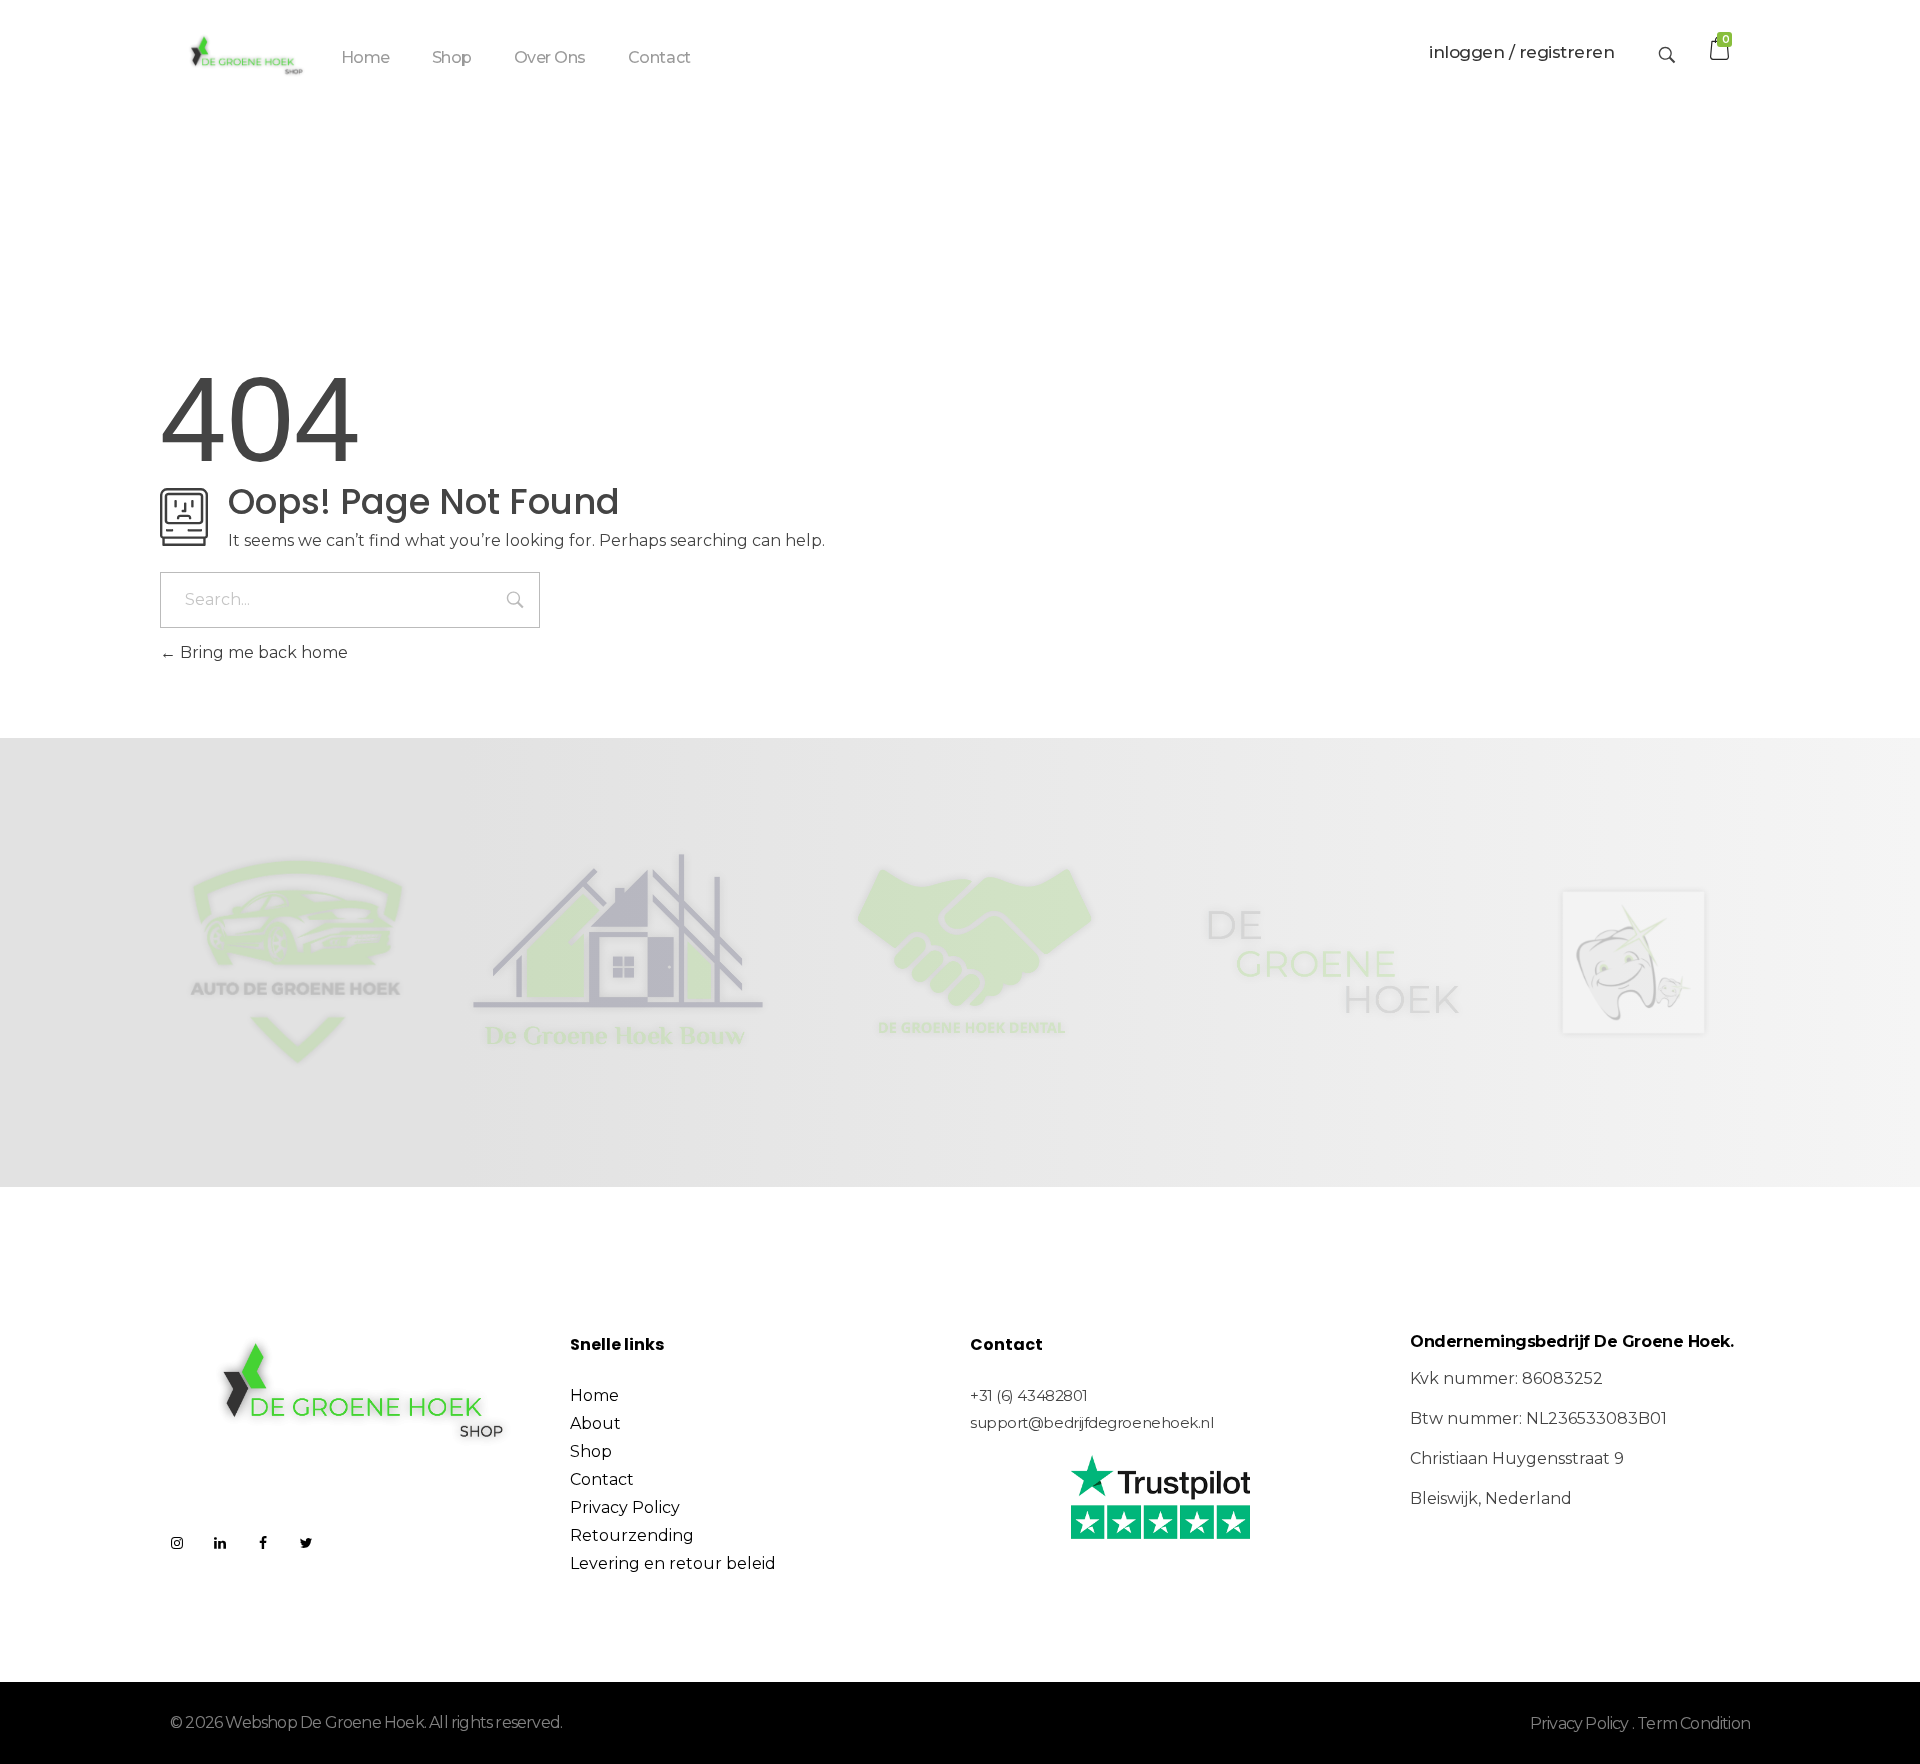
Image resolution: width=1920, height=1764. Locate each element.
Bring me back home (262, 652)
